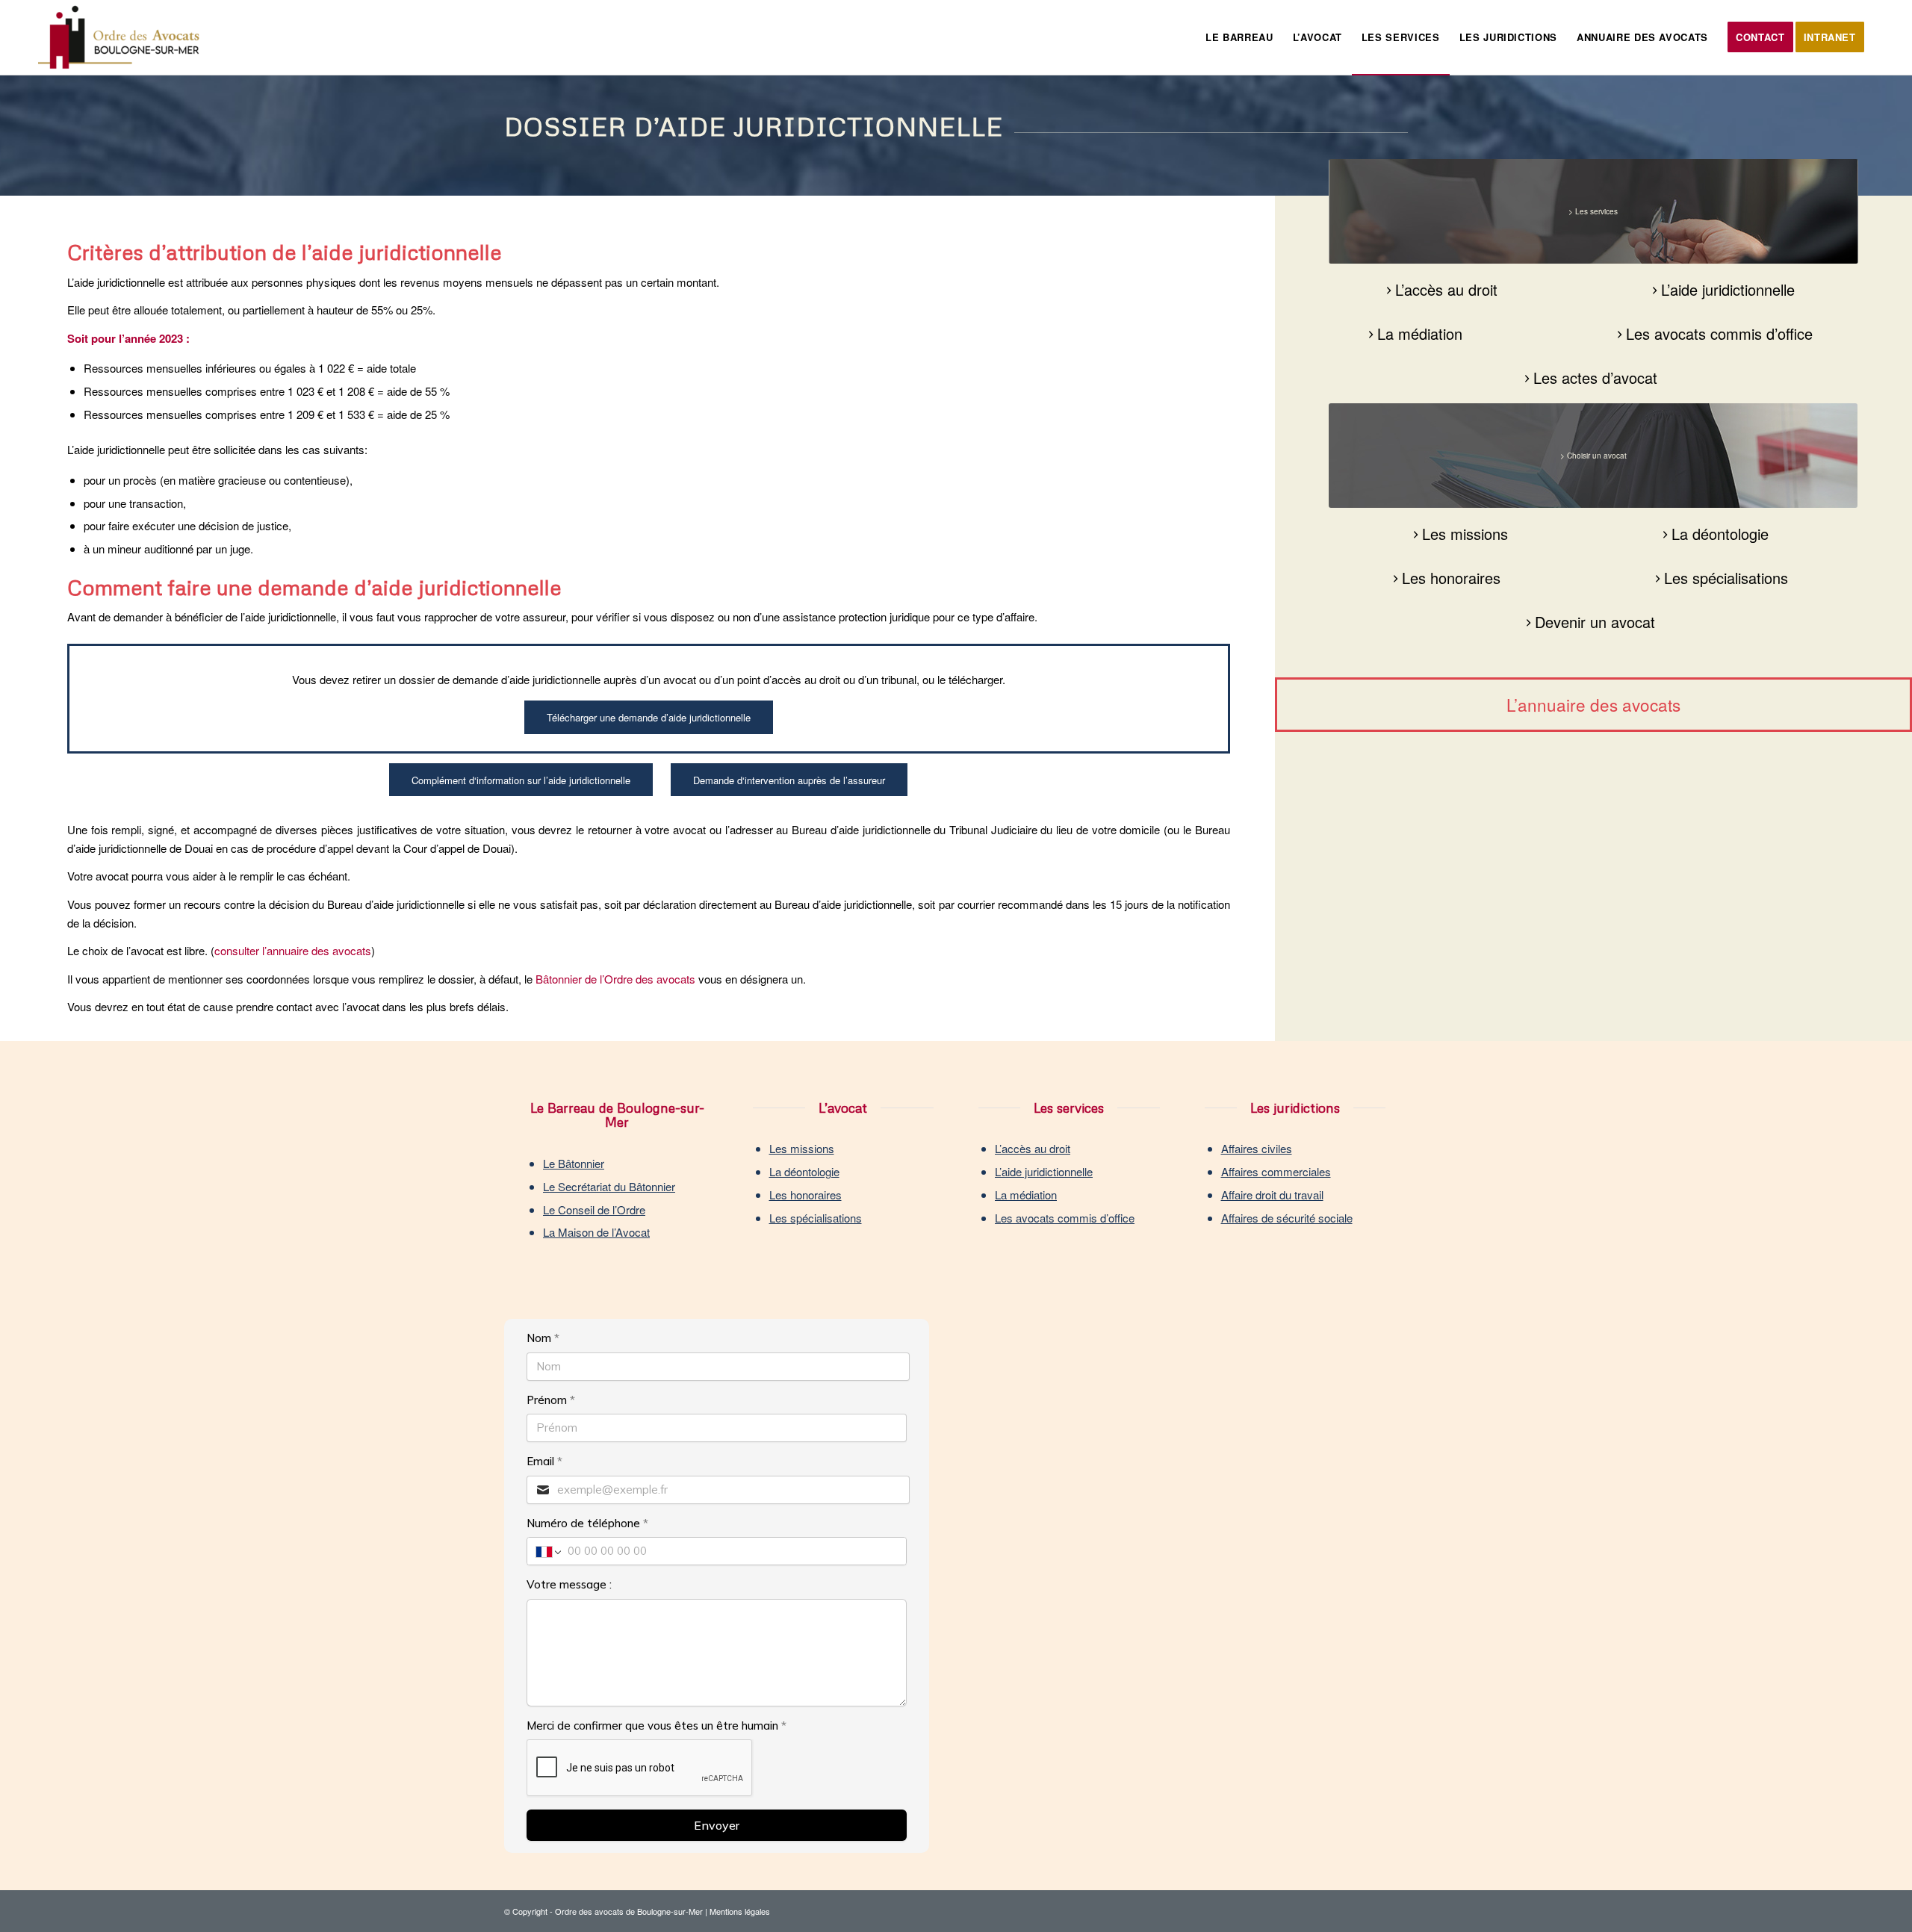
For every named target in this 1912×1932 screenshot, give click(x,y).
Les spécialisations (816, 1218)
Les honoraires (806, 1195)
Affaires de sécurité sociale (1287, 1218)
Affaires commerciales (1276, 1171)
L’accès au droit (1033, 1148)
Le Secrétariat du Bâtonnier (609, 1186)
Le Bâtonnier (574, 1163)
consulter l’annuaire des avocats (293, 950)
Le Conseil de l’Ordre (594, 1209)
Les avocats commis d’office (1065, 1218)
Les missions (802, 1148)
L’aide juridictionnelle (1044, 1171)
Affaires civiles (1257, 1148)
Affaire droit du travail (1272, 1195)
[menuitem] (1239, 37)
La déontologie (804, 1171)
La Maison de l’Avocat (596, 1232)
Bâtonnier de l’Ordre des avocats (615, 979)
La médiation (1026, 1195)
